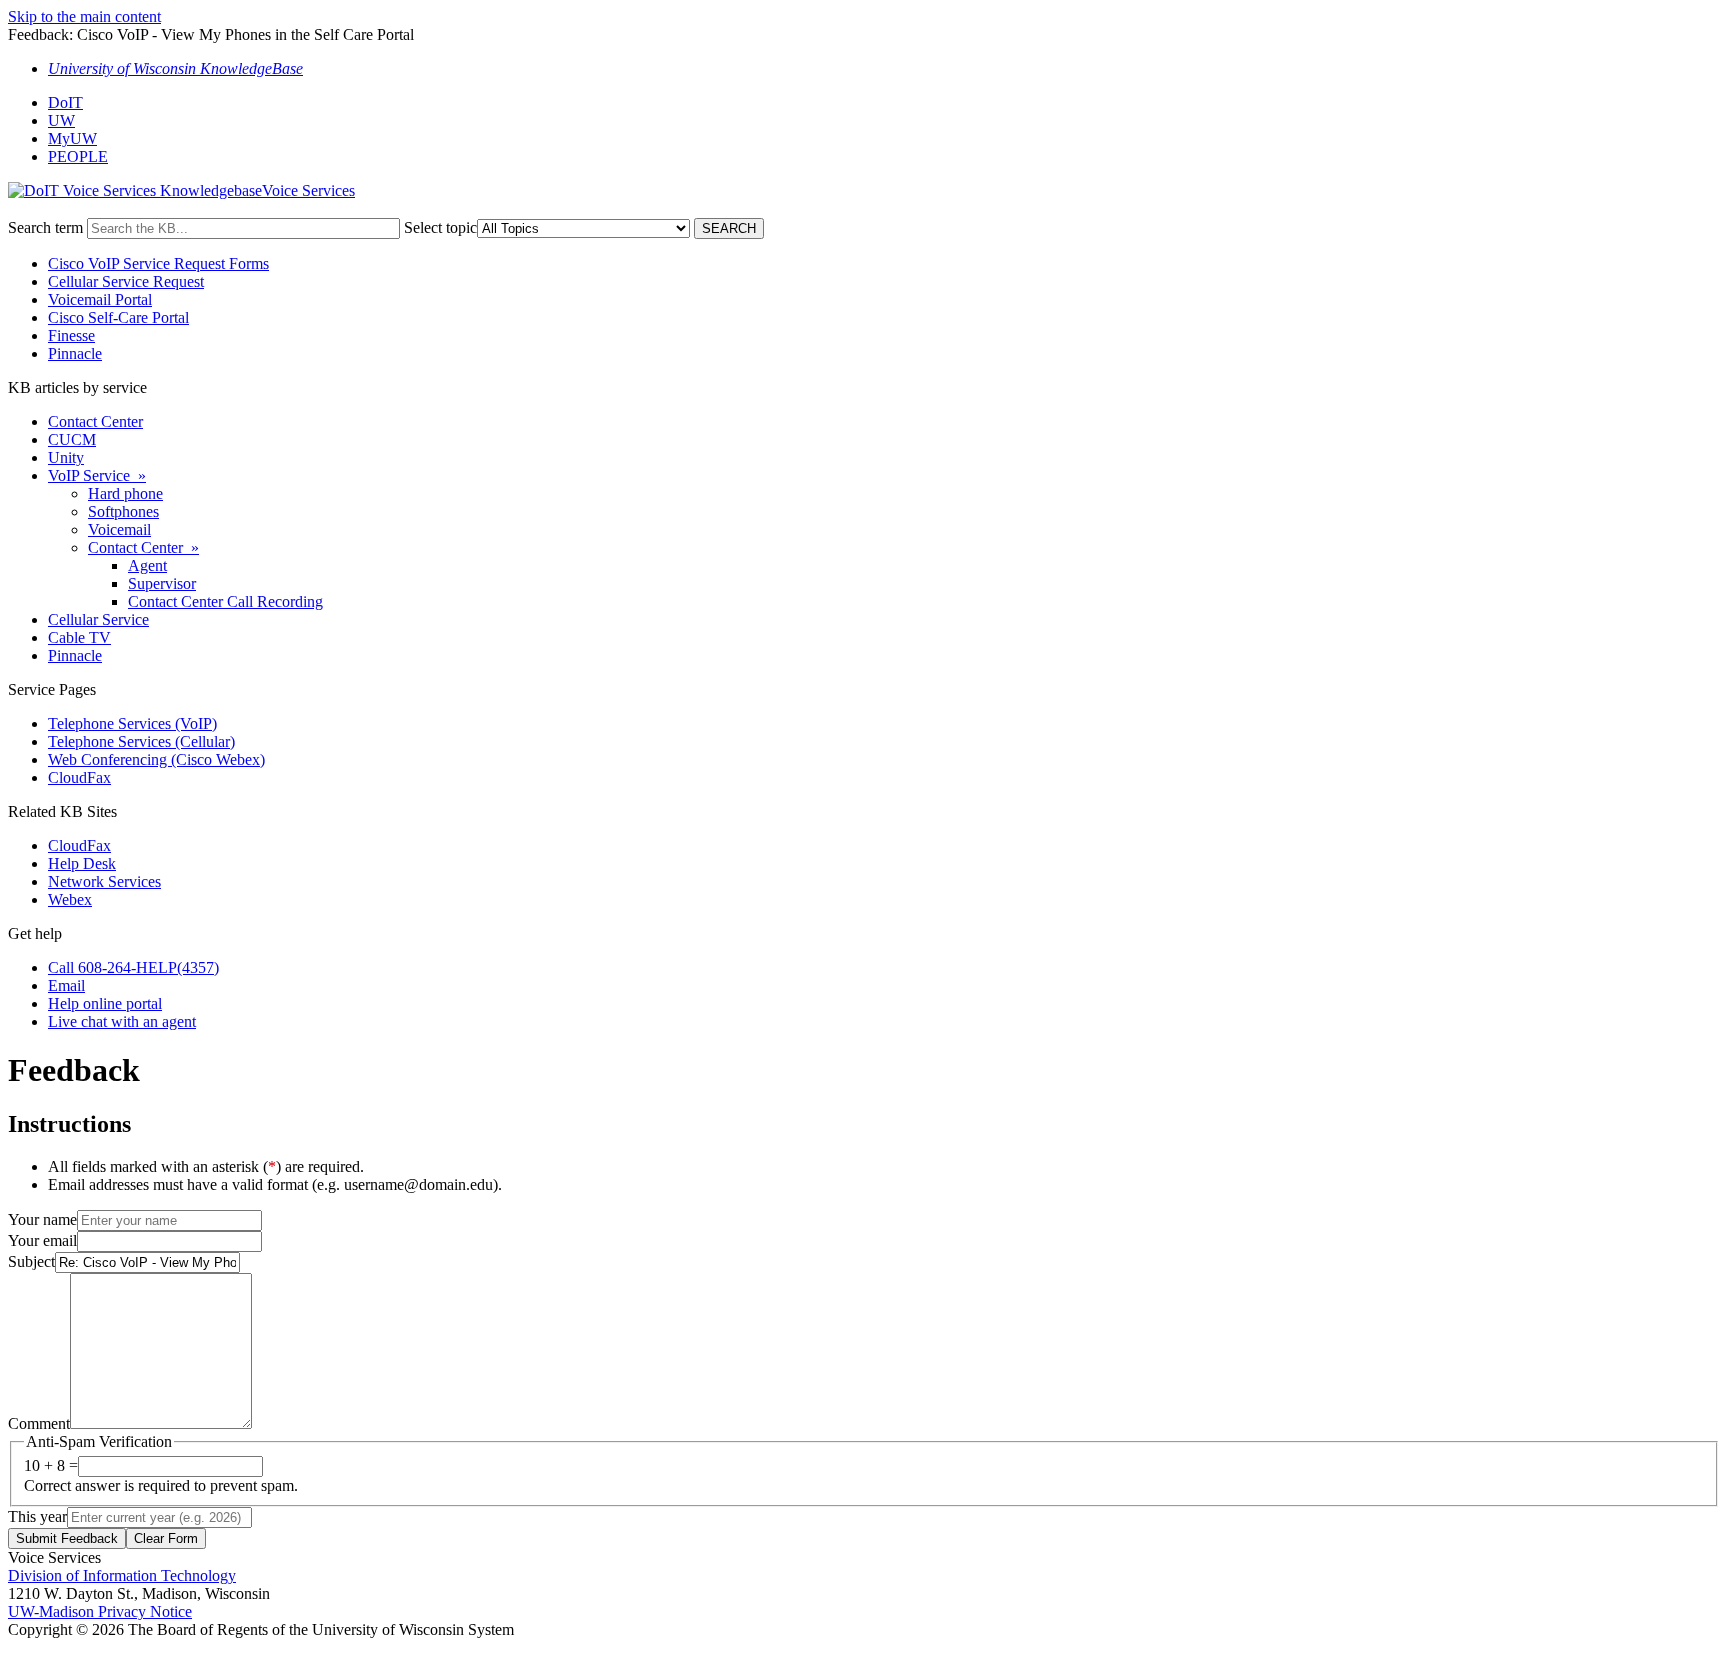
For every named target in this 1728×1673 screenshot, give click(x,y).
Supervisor (162, 583)
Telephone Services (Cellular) (141, 741)
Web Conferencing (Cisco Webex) (156, 759)
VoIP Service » (97, 475)
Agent (147, 565)
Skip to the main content (84, 16)
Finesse (71, 335)
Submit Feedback (67, 1538)
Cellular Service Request (126, 281)
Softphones (123, 511)
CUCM (72, 439)
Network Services (104, 881)
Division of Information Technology (122, 1575)
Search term (45, 227)
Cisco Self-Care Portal (118, 317)
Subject (31, 1261)
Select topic (440, 227)
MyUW (72, 138)
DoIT (65, 102)
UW (61, 120)
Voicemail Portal (100, 299)
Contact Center (95, 421)
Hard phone (125, 493)
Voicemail (119, 529)
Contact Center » (143, 547)
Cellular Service (98, 619)
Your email (42, 1240)
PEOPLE (78, 156)
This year (37, 1516)
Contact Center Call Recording (225, 601)
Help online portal (105, 1003)
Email (66, 985)
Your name (42, 1219)
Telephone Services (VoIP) (132, 723)
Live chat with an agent (122, 1021)
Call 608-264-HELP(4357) (133, 967)
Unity (66, 457)
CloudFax (79, 777)
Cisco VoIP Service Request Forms (158, 263)
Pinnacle (75, 353)
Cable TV (79, 637)
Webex (70, 899)
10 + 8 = (51, 1465)
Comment (39, 1423)
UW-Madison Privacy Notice (100, 1611)
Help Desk (82, 863)
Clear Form (166, 1538)
